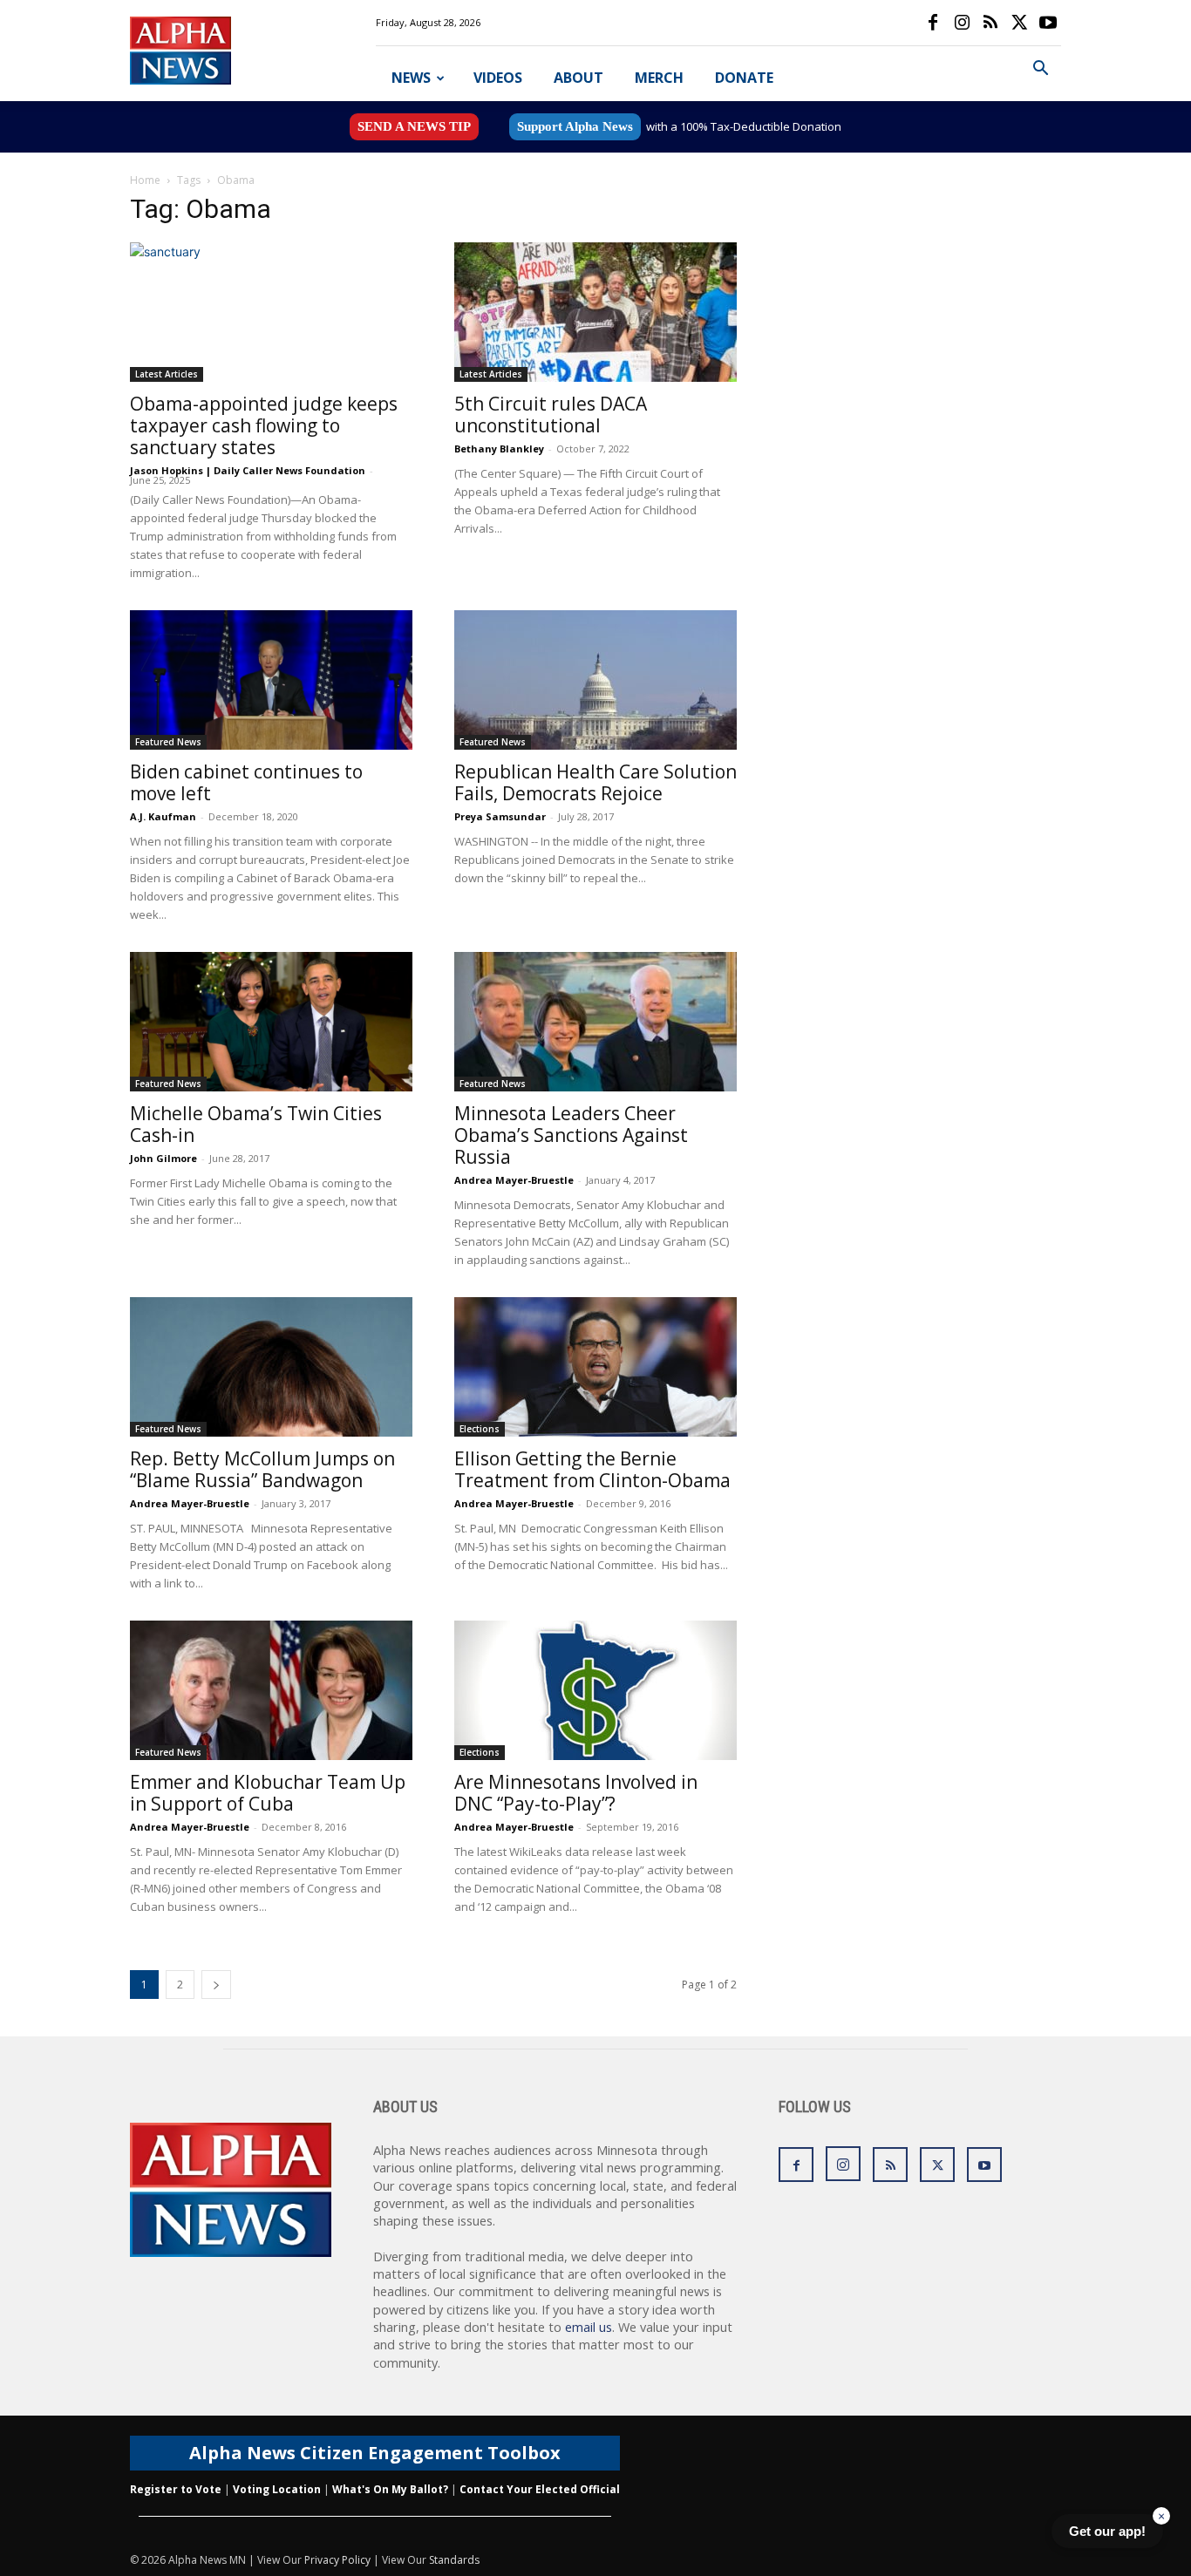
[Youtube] (1048, 23)
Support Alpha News (575, 126)
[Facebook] (933, 23)
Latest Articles (167, 374)
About (578, 78)
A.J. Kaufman (163, 816)
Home (145, 180)
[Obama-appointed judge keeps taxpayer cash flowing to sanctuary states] (271, 312)
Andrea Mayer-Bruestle (514, 1180)
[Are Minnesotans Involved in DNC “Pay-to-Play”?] (595, 1690)
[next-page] (216, 1985)
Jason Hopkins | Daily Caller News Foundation (248, 470)
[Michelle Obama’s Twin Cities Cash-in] (271, 1022)
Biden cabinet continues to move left (246, 782)
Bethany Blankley (499, 449)
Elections (480, 1429)
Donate (744, 78)
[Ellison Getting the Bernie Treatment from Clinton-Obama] (595, 1367)
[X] (1019, 23)
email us (589, 2327)
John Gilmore (163, 1158)
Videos (498, 78)
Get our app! (1107, 2531)
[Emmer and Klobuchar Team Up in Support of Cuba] (271, 1690)
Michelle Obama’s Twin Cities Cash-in (256, 1124)
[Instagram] (962, 23)
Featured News (168, 742)
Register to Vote (176, 2489)
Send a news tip (414, 126)
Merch (659, 78)
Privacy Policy (337, 2560)
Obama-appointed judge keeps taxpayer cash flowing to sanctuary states (264, 425)
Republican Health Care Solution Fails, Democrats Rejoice (595, 782)
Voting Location (277, 2489)
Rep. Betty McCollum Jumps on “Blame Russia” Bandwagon (262, 1469)
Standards (454, 2560)
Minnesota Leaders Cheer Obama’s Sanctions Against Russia (571, 1135)
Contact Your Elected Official (540, 2489)
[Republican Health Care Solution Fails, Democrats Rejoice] (595, 680)
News (411, 78)
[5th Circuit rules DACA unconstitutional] (595, 312)
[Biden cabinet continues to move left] (271, 680)
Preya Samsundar (500, 816)
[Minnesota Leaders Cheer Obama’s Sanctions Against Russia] (595, 1022)
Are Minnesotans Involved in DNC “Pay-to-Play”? (576, 1793)
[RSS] (990, 23)
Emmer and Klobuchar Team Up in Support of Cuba (268, 1793)
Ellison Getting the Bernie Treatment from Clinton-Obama (592, 1469)
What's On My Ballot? (390, 2489)
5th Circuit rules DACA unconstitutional (551, 415)
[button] (1040, 70)
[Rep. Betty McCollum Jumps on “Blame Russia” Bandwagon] (271, 1367)
